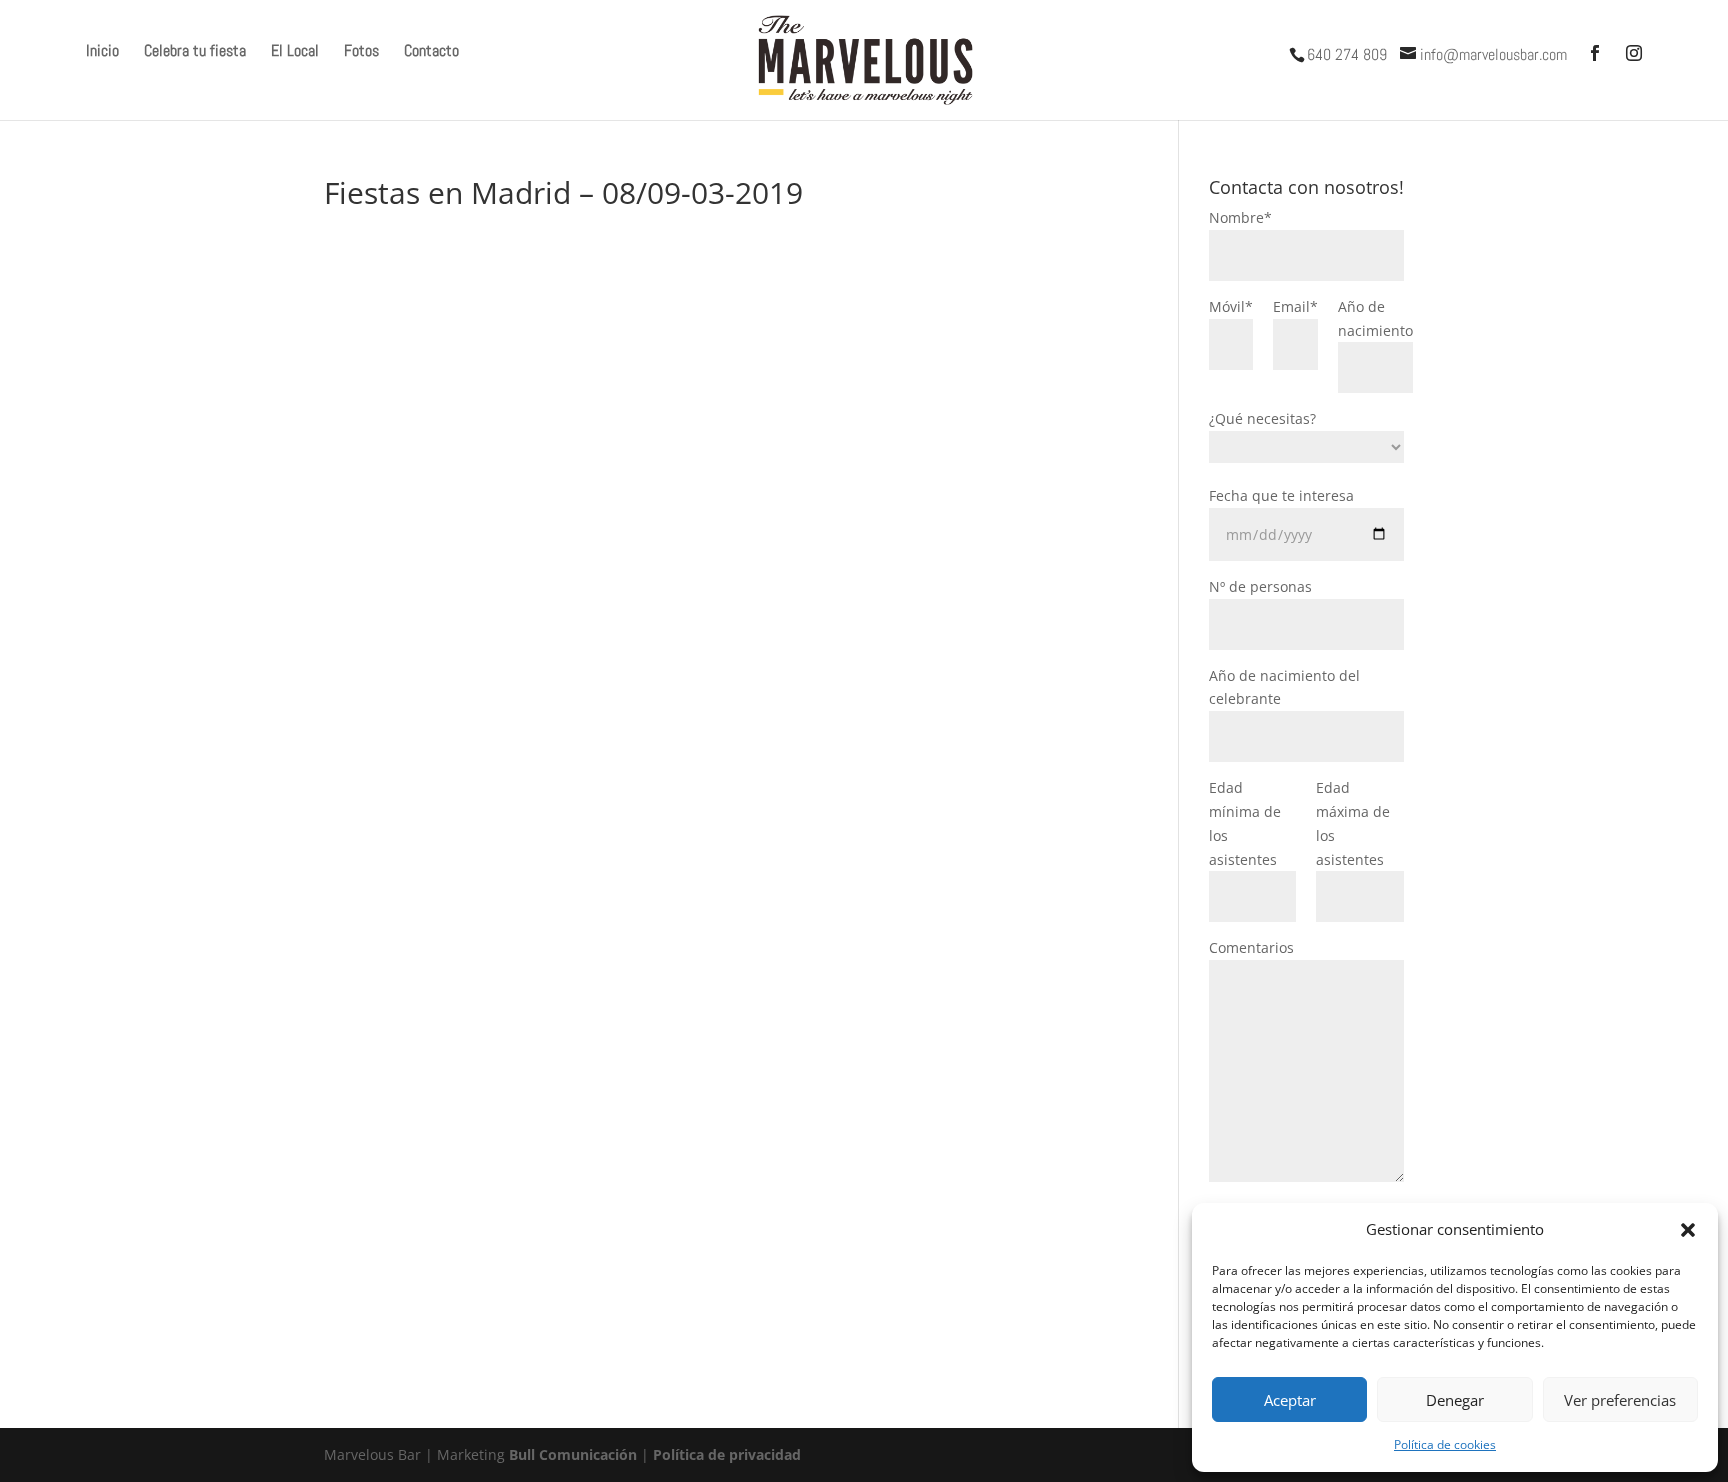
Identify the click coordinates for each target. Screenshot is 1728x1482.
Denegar (1455, 1400)
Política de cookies (1445, 1444)
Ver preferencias (1620, 1400)
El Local (295, 52)
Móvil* (1231, 306)
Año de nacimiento (1375, 318)
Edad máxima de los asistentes (1353, 823)
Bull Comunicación (573, 1454)
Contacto (431, 52)
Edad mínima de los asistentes (1245, 823)
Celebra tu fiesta (195, 52)
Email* (1295, 306)
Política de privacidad (727, 1454)
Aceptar (1290, 1400)
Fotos (361, 52)
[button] (1688, 1230)
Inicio (102, 52)
